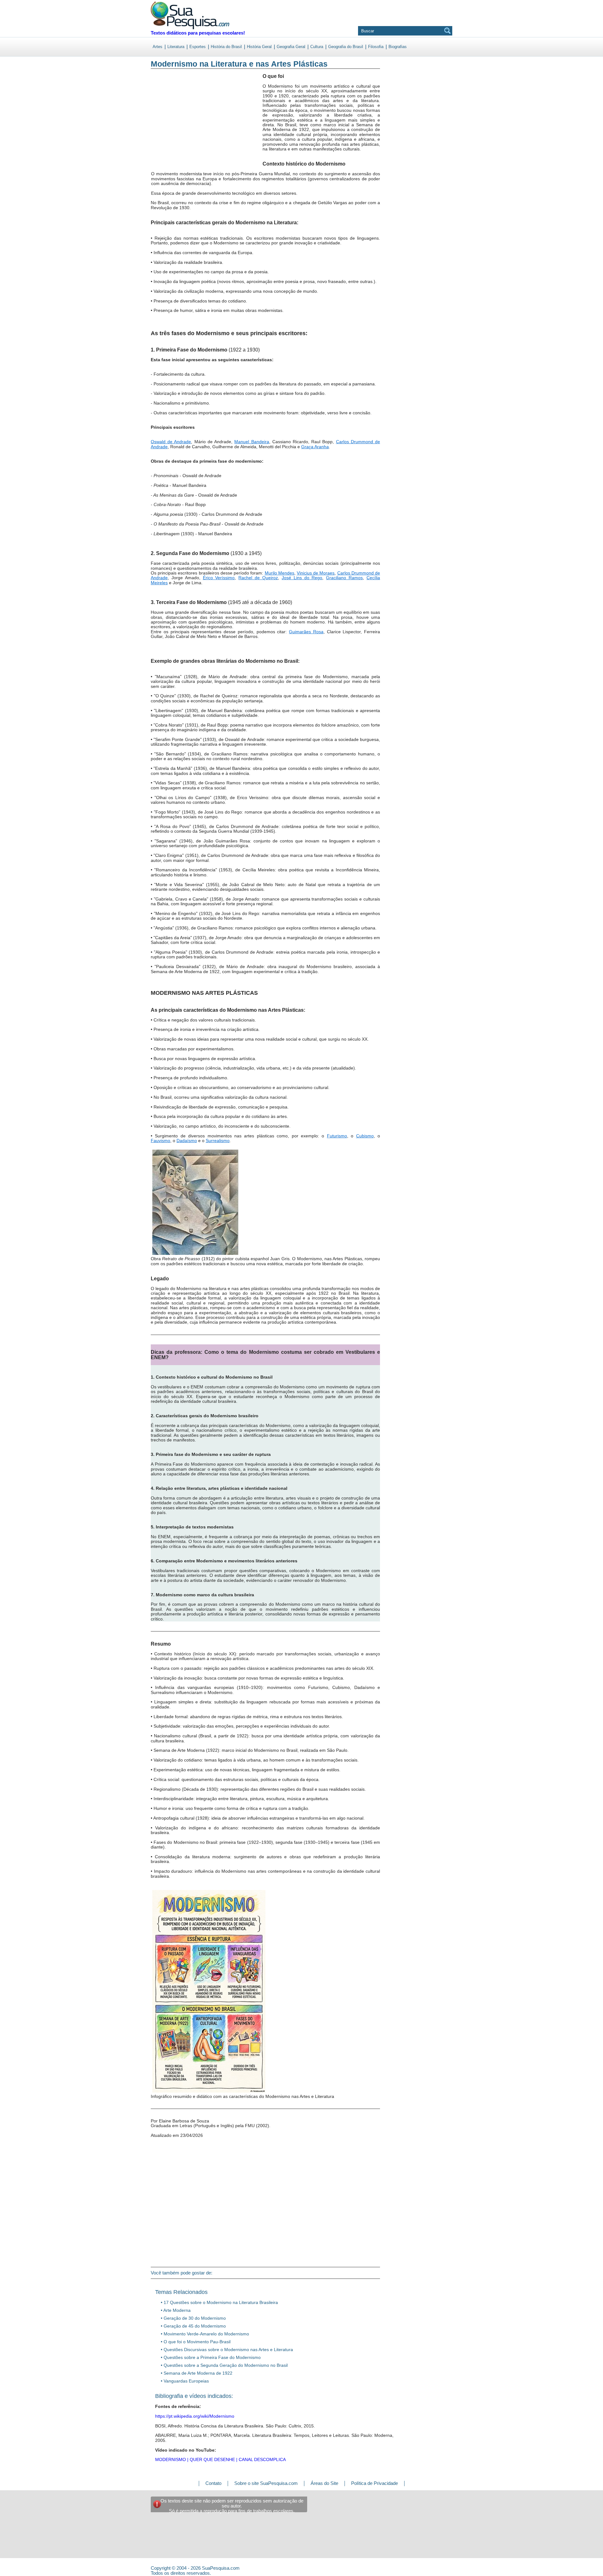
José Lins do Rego (302, 578)
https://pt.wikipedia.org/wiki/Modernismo (195, 2416)
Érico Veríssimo (219, 578)
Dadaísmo (187, 1141)
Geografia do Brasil (346, 47)
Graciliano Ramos (344, 578)
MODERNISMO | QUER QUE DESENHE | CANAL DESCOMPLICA (220, 2459)
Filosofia (376, 47)
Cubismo (365, 1136)
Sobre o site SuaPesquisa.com (266, 2483)
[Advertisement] (177, 125)
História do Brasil (226, 47)
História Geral (259, 47)
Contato (213, 2483)
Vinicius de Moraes (316, 573)
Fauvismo (160, 1141)
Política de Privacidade (375, 2483)
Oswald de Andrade (171, 442)
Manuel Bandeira (252, 442)
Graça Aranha (315, 447)
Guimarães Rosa (306, 632)
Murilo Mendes (280, 573)
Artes (158, 47)
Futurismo (337, 1136)
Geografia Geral (291, 47)
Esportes (198, 47)
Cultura (317, 47)
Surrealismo (218, 1141)
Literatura (176, 47)
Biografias (398, 47)
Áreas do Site (324, 2483)
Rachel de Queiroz (258, 578)
